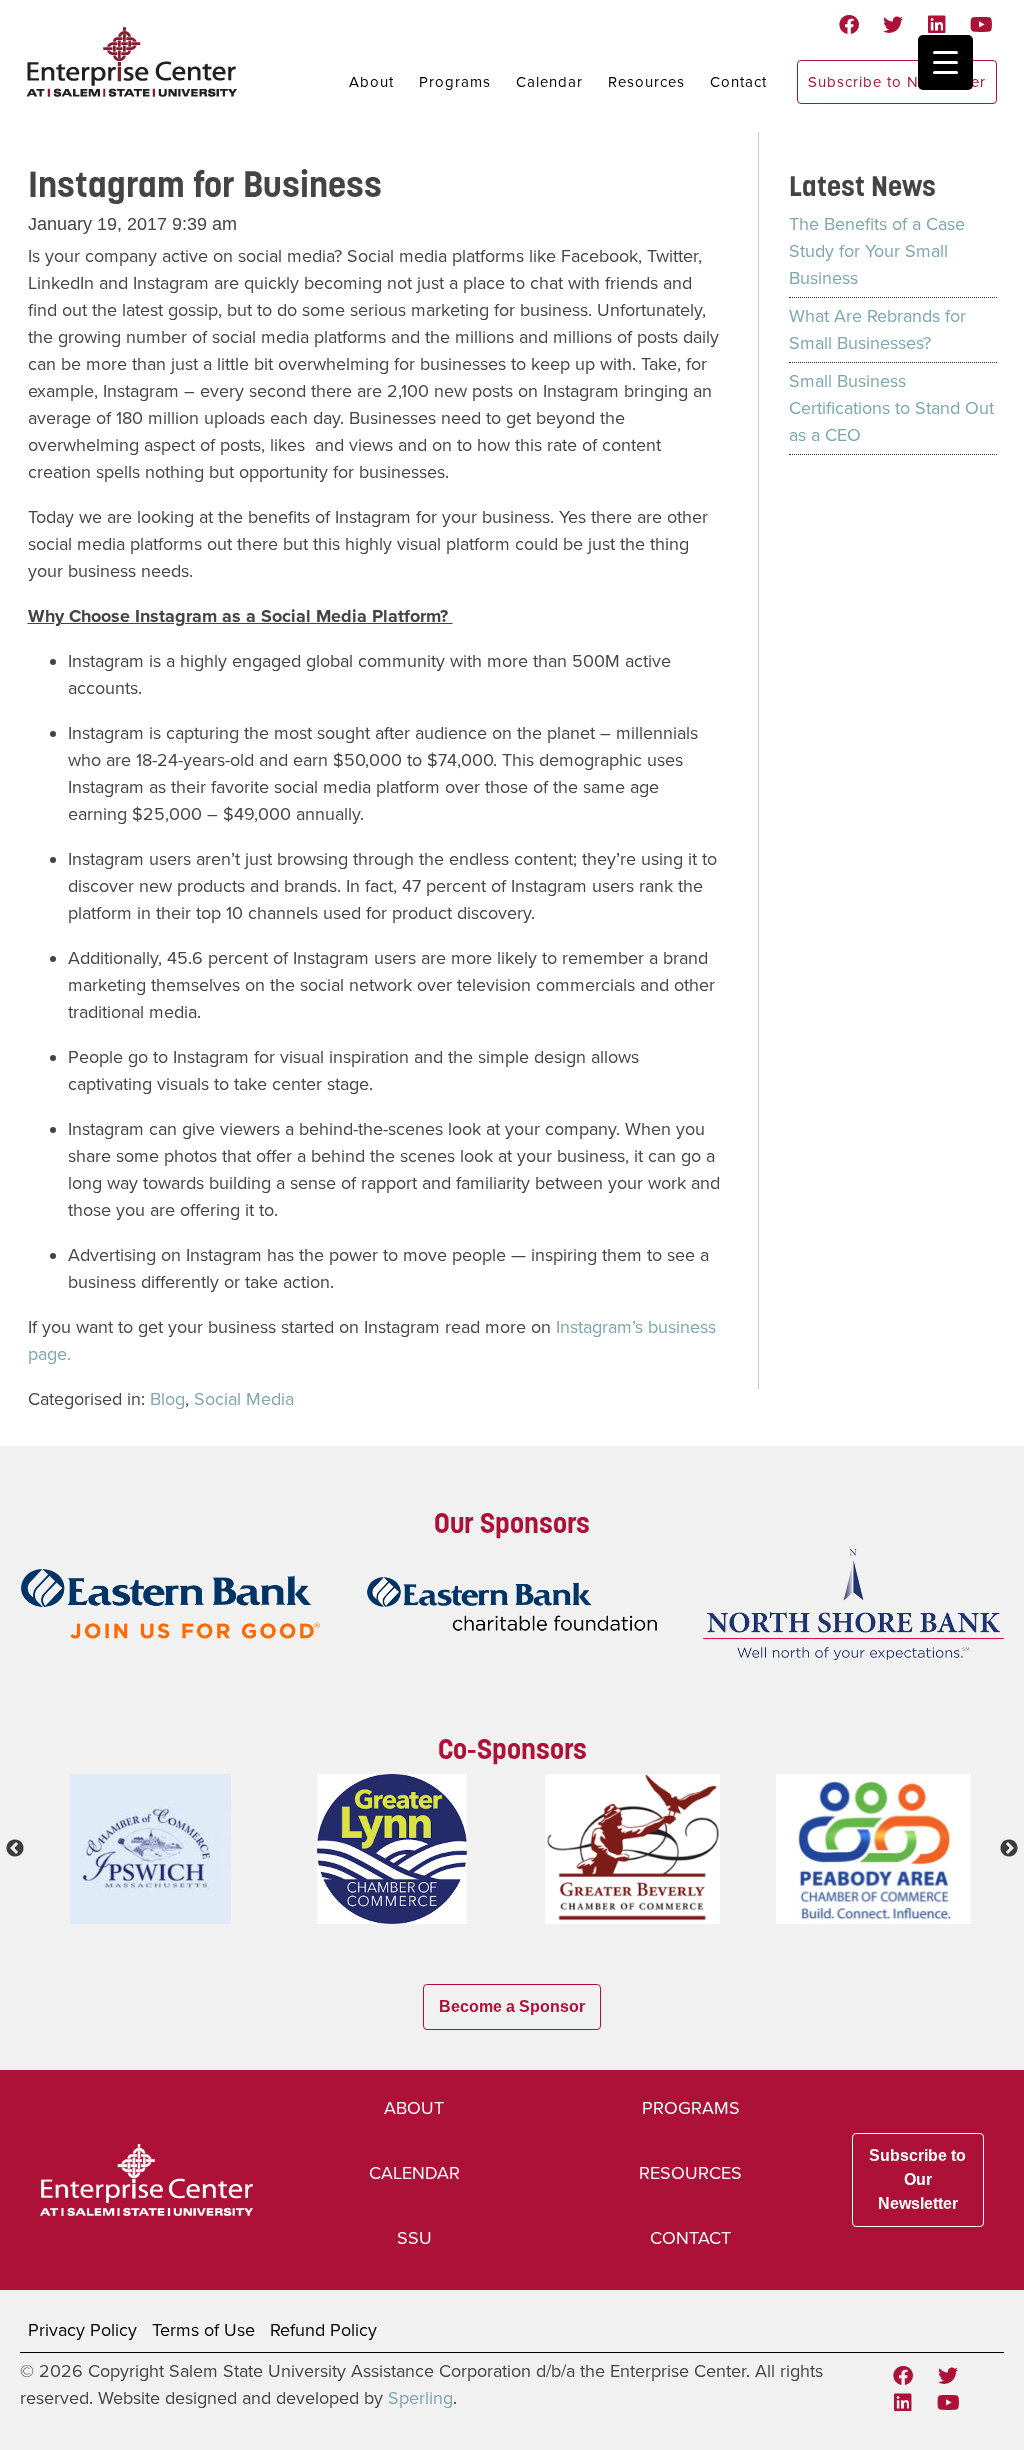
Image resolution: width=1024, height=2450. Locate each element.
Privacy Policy (82, 2330)
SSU (414, 2238)
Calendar (549, 82)
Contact (738, 82)
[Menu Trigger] (945, 62)
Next (1009, 1849)
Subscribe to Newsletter (897, 82)
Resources (646, 82)
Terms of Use (203, 2330)
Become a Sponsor (512, 2006)
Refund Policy (323, 2330)
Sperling (420, 2398)
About (371, 82)
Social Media (244, 1399)
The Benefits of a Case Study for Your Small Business (877, 251)
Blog (167, 1399)
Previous (15, 1849)
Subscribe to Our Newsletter (917, 2179)
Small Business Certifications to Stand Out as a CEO (891, 408)
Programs (455, 82)
